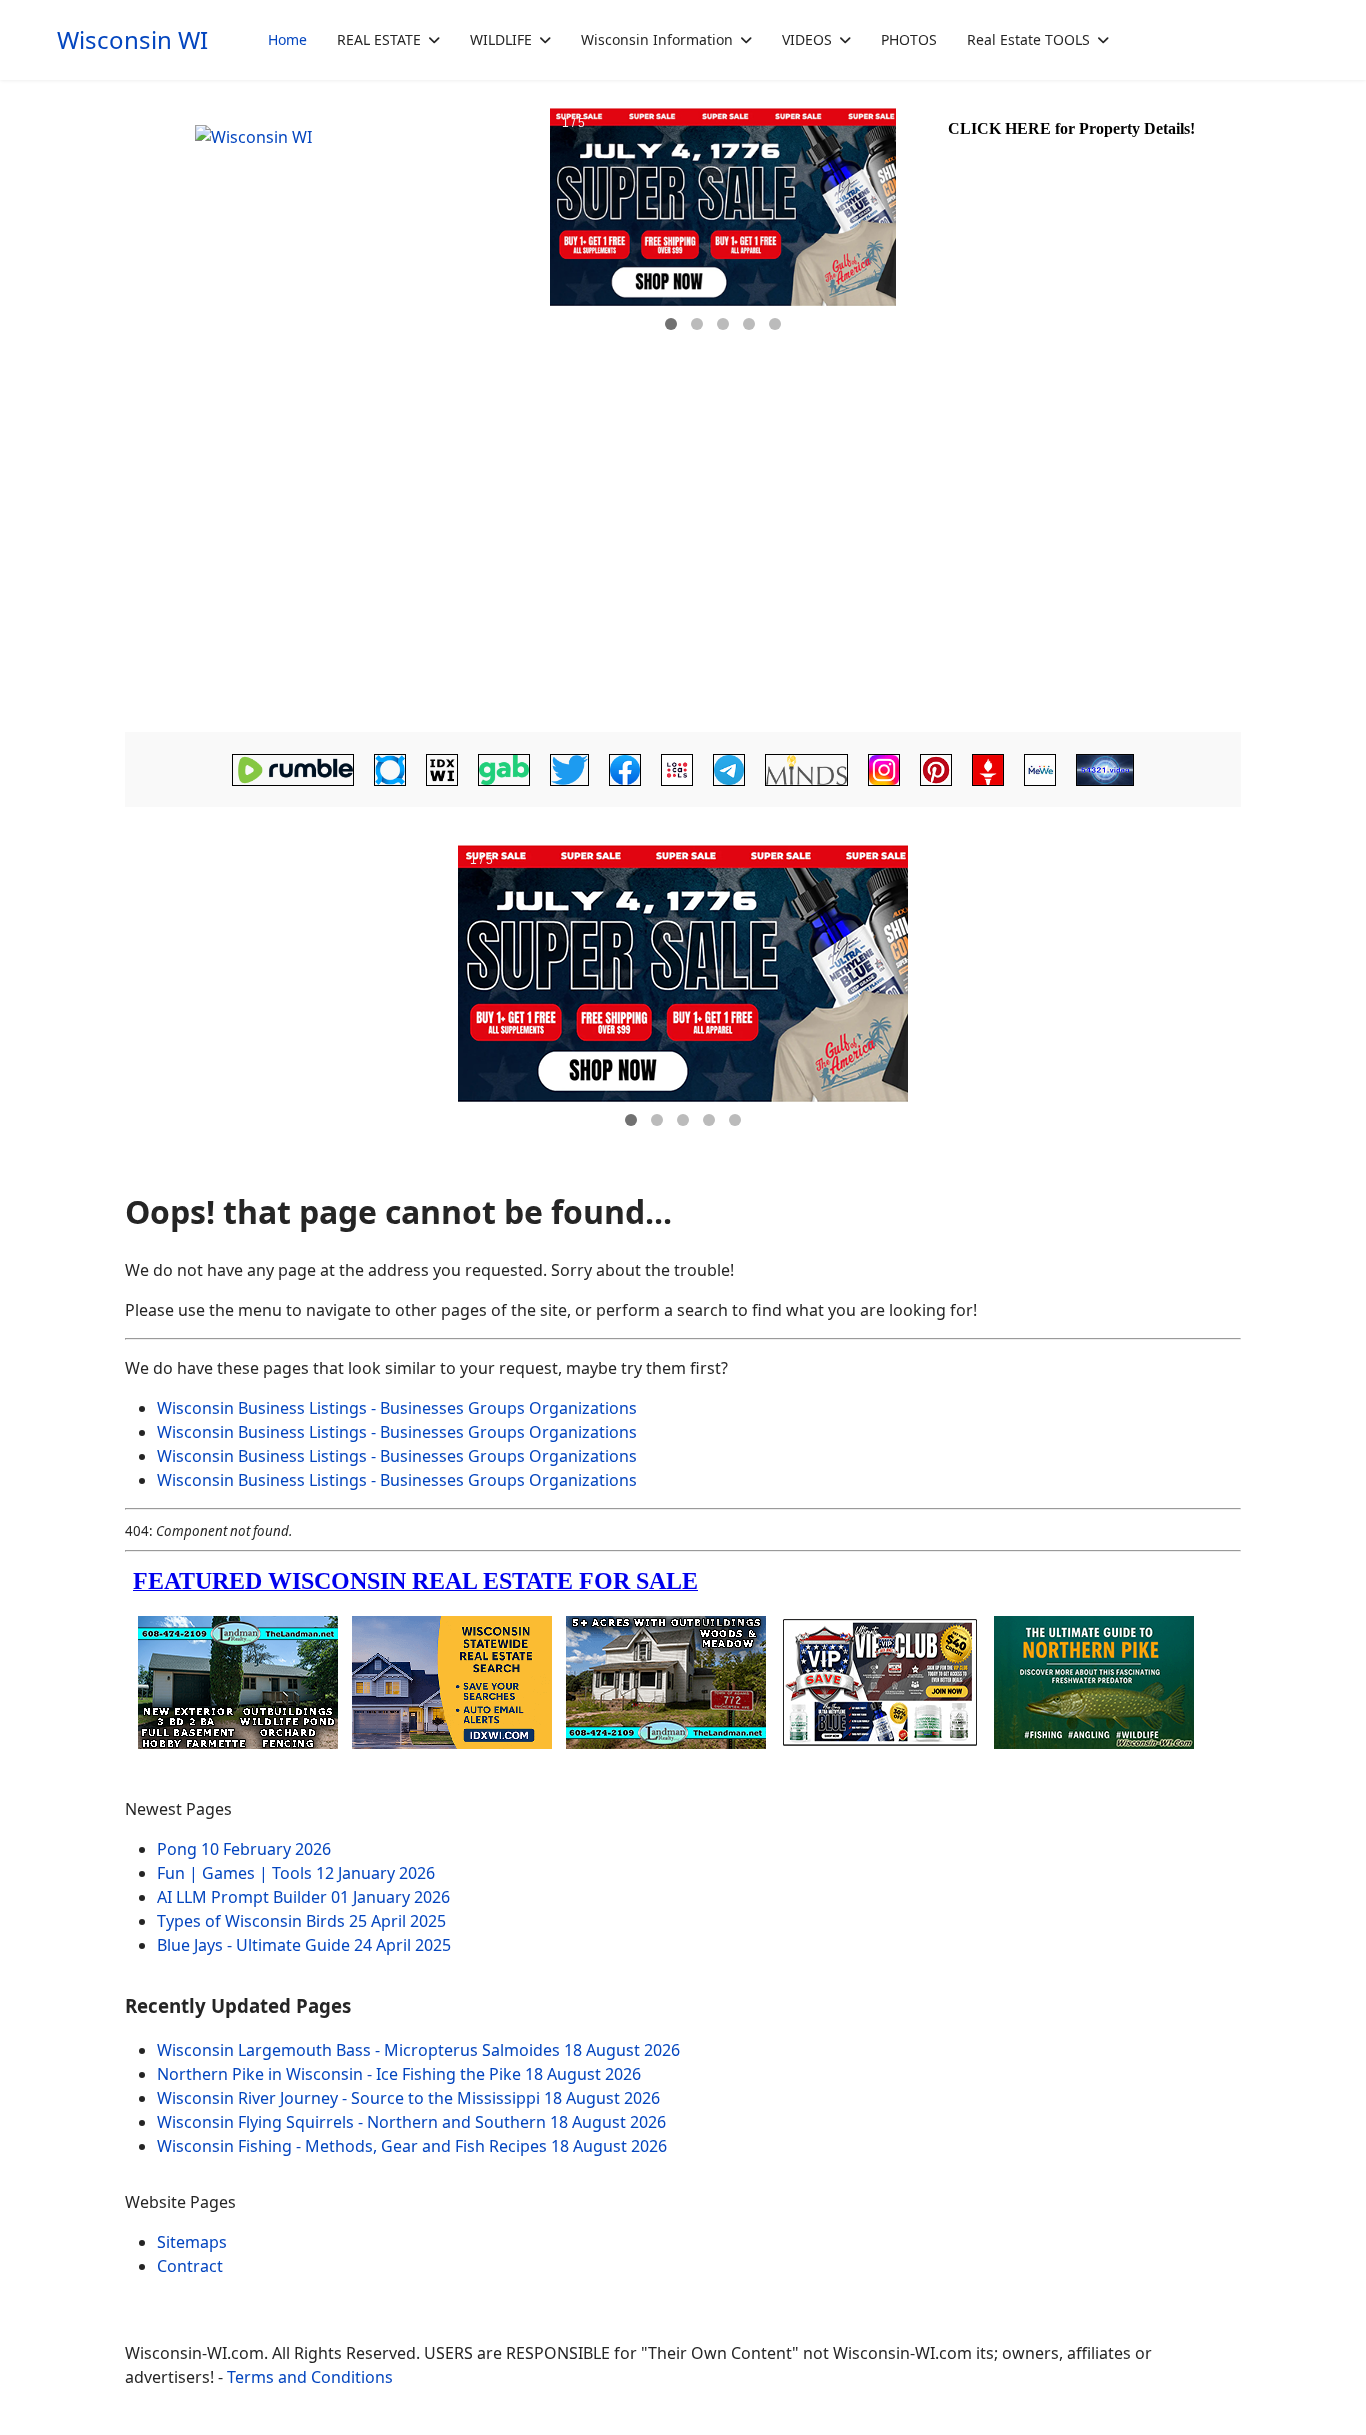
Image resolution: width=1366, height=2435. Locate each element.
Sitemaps (192, 2242)
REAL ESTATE (379, 39)
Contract (190, 2266)
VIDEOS (807, 39)
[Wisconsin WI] (335, 250)
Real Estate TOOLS (1028, 39)
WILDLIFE (501, 39)
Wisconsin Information (657, 39)
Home (287, 39)
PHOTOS (909, 39)
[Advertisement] (683, 576)
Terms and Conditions (310, 2377)
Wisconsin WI (132, 40)
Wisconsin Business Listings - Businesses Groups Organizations (397, 1408)
